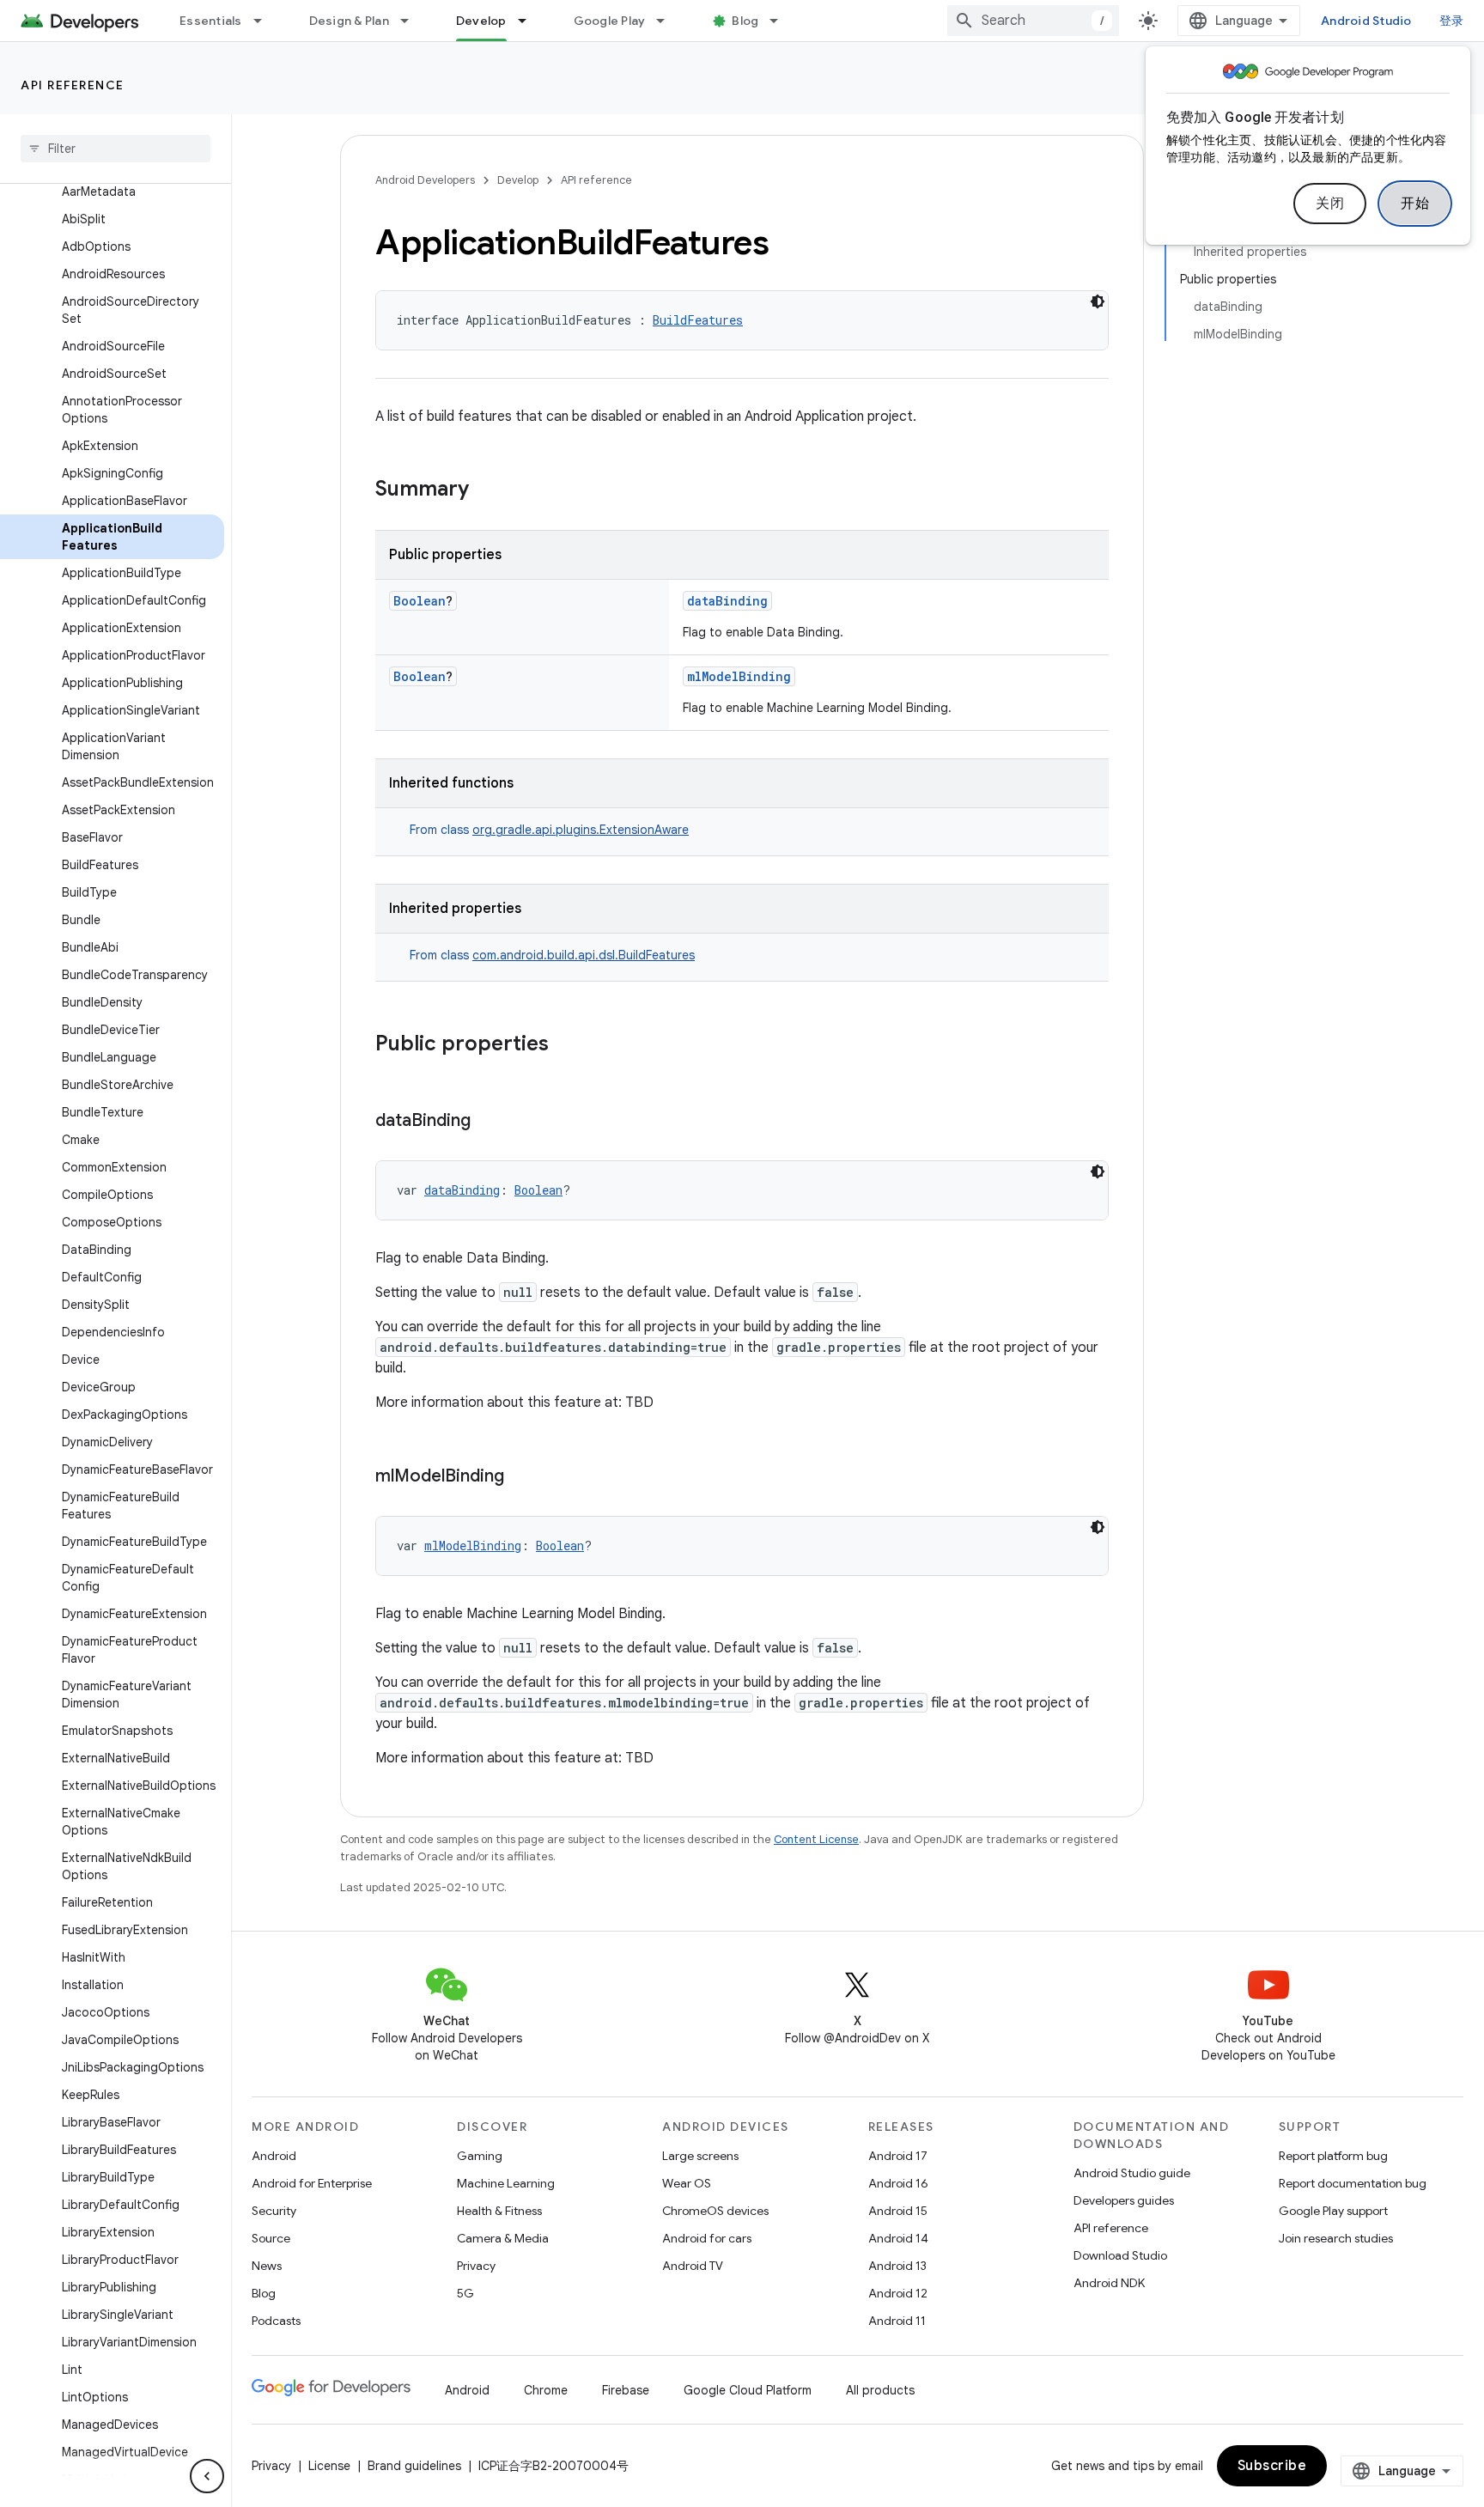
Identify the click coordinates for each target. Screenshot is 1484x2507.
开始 (1415, 204)
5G (465, 2293)
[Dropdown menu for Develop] (530, 21)
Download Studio (1120, 2255)
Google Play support (1333, 2211)
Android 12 (898, 2293)
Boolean (420, 601)
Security (274, 2211)
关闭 (1330, 204)
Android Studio (1366, 21)
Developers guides (1124, 2200)
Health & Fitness (499, 2211)
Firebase (626, 2390)
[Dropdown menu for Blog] (782, 21)
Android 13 (897, 2266)
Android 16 (898, 2183)
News (267, 2266)
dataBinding (727, 601)
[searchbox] (116, 149)
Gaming (480, 2156)
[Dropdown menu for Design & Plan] (412, 21)
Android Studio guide (1132, 2173)
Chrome (546, 2390)
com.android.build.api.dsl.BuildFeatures (584, 955)
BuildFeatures (698, 320)
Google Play (610, 21)
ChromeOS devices (715, 2211)
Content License (816, 1839)
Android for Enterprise (312, 2183)
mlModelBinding (739, 676)
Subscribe (1272, 2466)
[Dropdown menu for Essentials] (265, 21)
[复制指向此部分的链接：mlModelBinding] (521, 1477)
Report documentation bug (1353, 2183)
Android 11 (897, 2321)
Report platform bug (1333, 2156)
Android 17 (898, 2156)
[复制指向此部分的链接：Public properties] (566, 1045)
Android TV (693, 2266)
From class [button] (549, 830)
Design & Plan (349, 21)
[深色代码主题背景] (1098, 301)
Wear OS (687, 2183)
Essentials (211, 21)
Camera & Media (503, 2238)
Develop (481, 21)
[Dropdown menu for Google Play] (668, 21)
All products (880, 2390)
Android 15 (898, 2211)
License (329, 2466)
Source (271, 2238)
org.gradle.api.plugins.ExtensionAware (581, 830)
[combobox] (1033, 21)
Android (274, 2156)
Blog (745, 21)
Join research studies (1336, 2238)
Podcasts (276, 2321)
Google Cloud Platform (748, 2390)
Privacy (476, 2266)
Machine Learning (506, 2183)
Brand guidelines (414, 2466)
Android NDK (1109, 2283)
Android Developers (425, 180)
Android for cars (707, 2238)
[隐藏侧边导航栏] (207, 2476)
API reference (73, 85)
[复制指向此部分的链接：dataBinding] (488, 1122)
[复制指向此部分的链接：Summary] (486, 490)
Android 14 (898, 2238)
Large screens (700, 2156)
